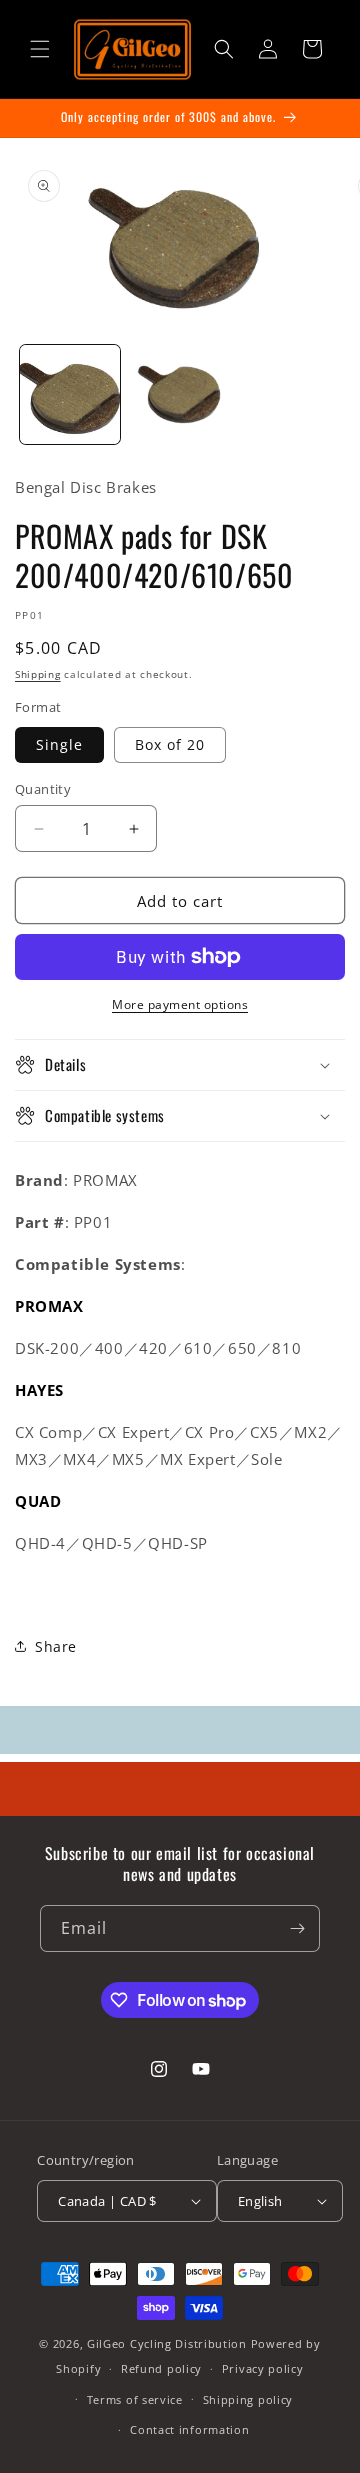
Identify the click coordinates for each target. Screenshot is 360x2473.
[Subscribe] (297, 1928)
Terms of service (135, 2399)
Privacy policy (263, 2368)
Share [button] (56, 1646)
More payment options (180, 1004)
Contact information (189, 2429)
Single (59, 744)
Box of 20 (170, 744)
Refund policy (161, 2368)
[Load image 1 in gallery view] (70, 395)
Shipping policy (248, 2399)
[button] (40, 49)
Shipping (38, 674)
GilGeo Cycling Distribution (167, 2343)
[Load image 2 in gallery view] (180, 395)
